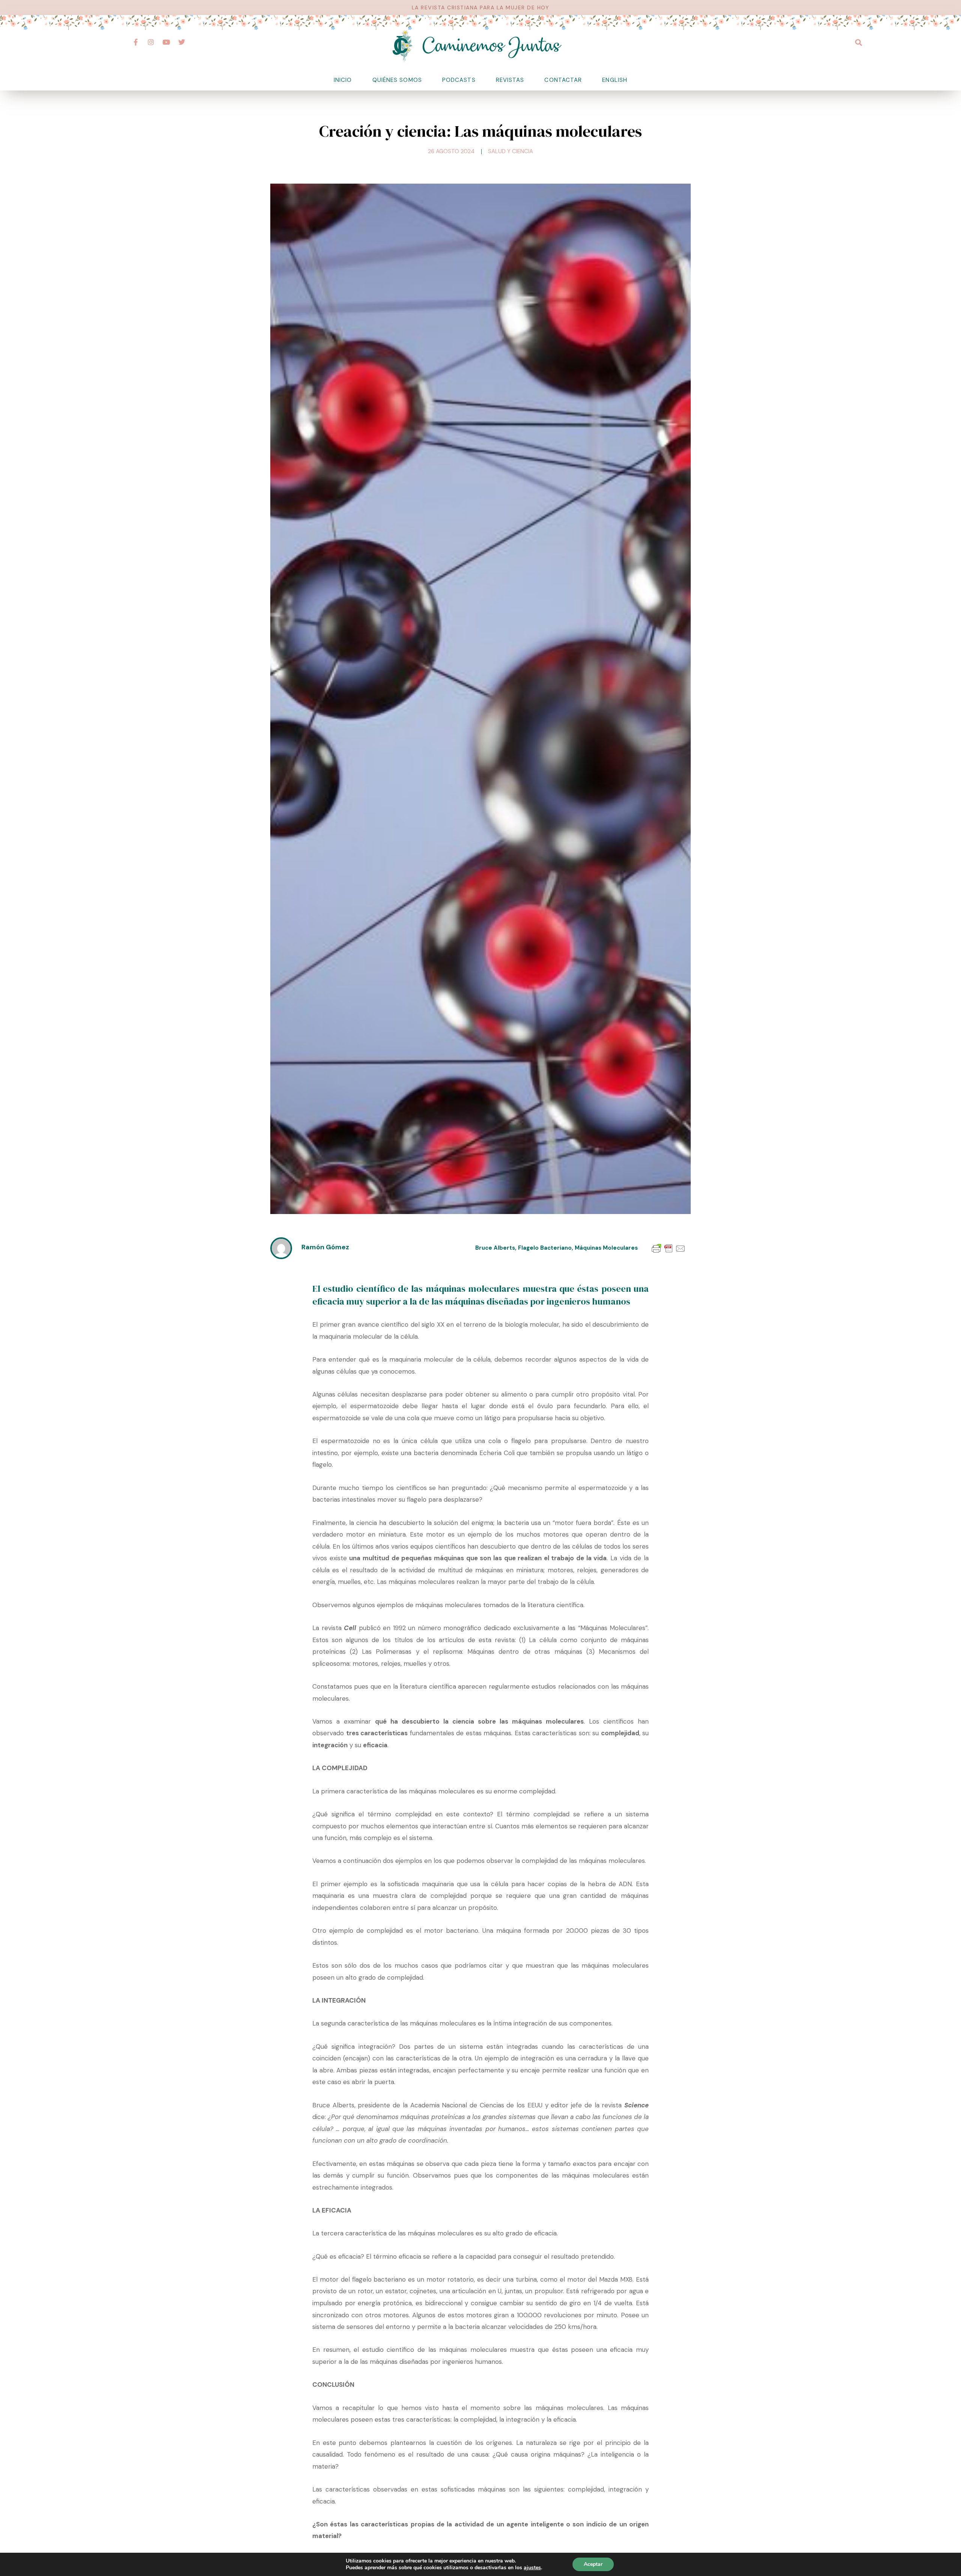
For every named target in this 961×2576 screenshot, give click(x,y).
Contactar (563, 80)
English (615, 80)
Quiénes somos (397, 80)
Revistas (510, 80)
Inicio (343, 80)
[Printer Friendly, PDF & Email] (669, 1248)
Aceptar (593, 2564)
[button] (858, 42)
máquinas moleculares (606, 1248)
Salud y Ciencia (511, 151)
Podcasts (459, 80)
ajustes (532, 2568)
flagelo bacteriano (545, 1248)
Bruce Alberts (495, 1248)
